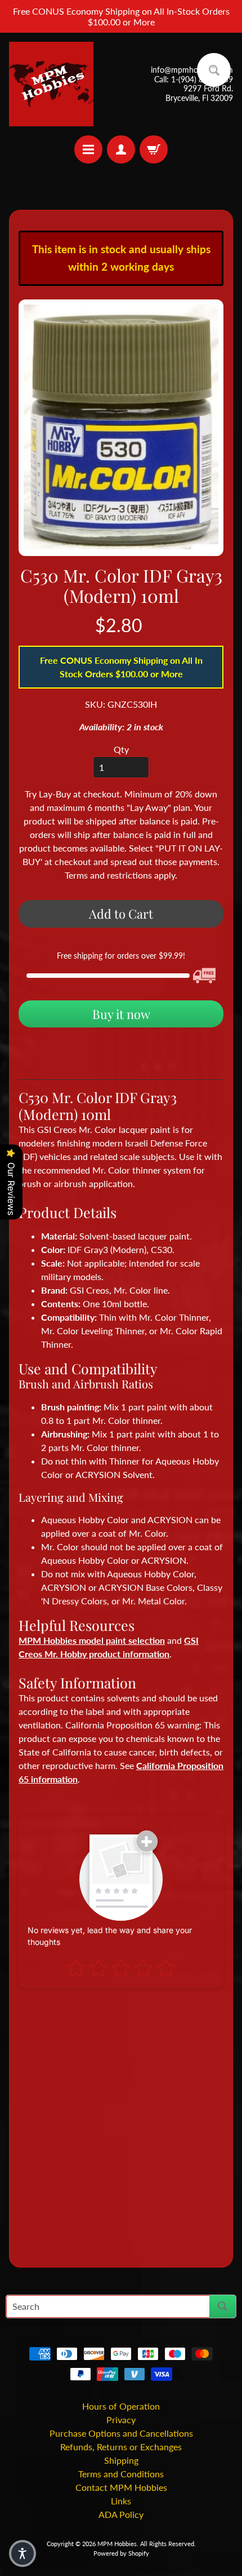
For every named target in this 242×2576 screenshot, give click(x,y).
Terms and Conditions (121, 2474)
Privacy (121, 2420)
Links (121, 2501)
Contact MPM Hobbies (121, 2487)
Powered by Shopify (121, 2553)
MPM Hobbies (117, 2544)
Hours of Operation (121, 2406)
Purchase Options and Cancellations (121, 2433)
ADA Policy (121, 2514)
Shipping (121, 2460)
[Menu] (88, 149)
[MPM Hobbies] (51, 84)
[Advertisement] (121, 2123)
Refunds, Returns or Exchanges (121, 2447)
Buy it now (121, 1014)
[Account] (121, 149)
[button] (23, 2553)
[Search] (223, 2306)
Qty (121, 749)
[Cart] (154, 149)
